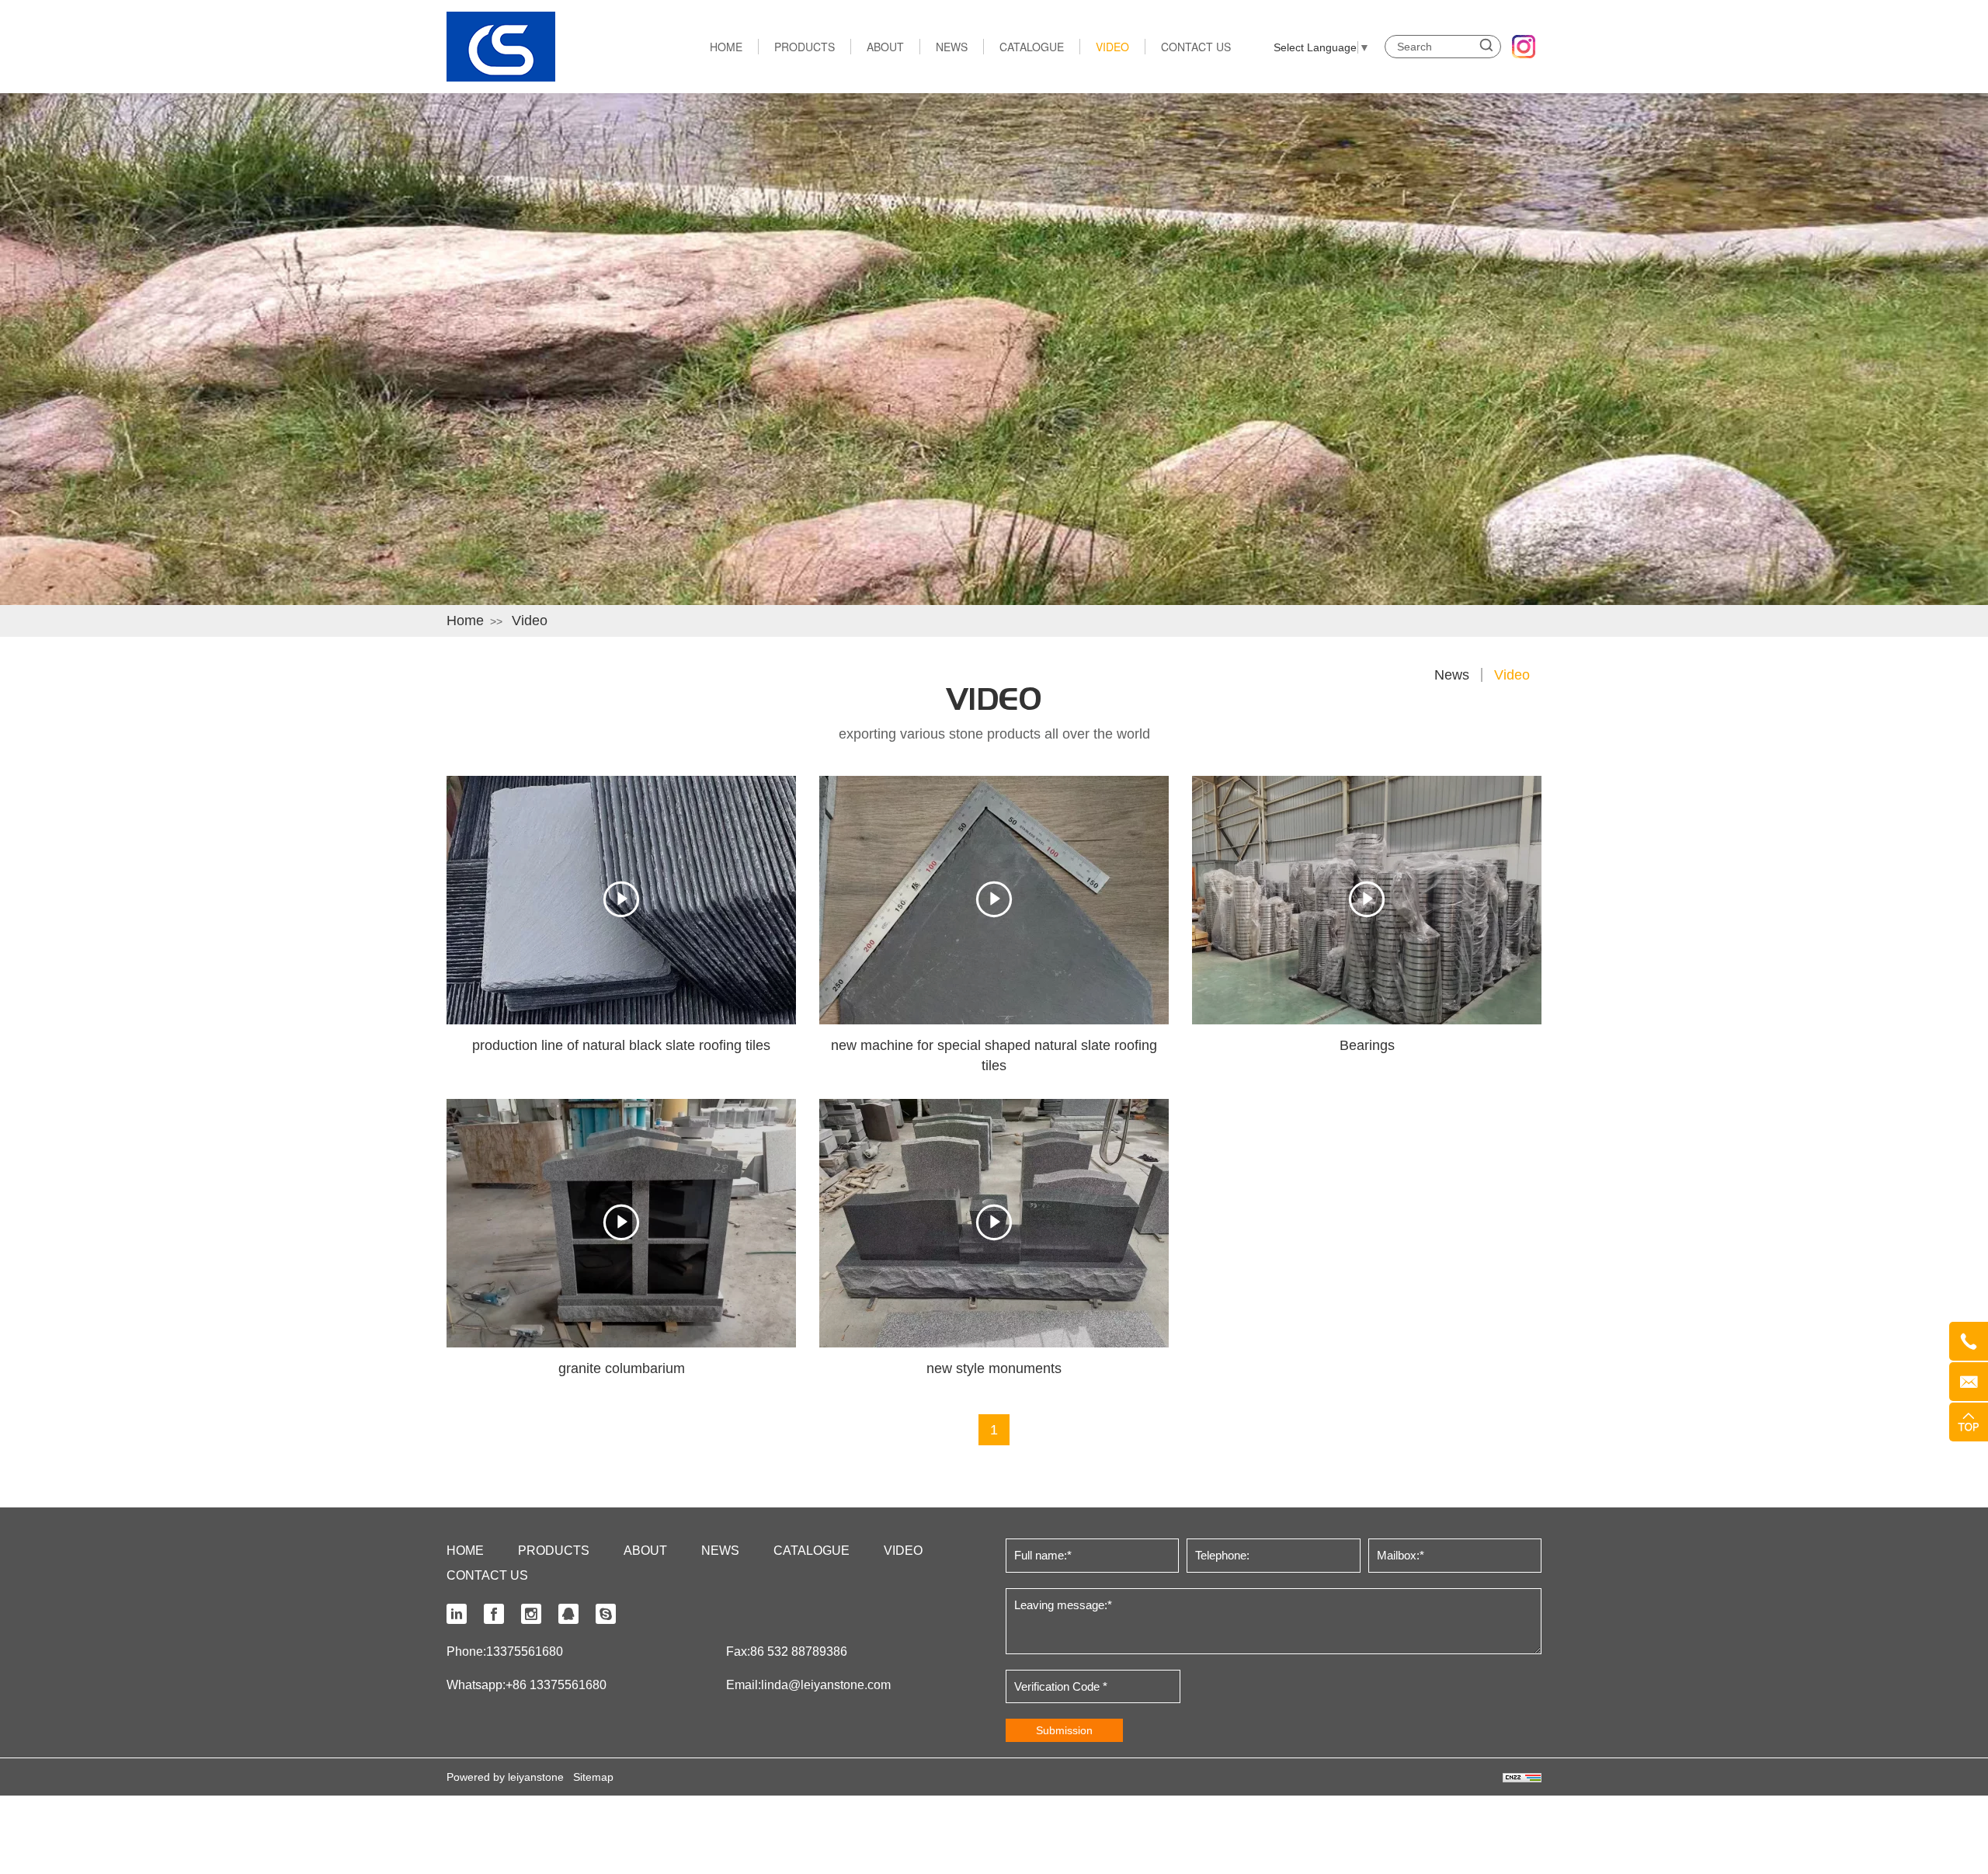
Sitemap (593, 1777)
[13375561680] (1969, 1341)
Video (530, 621)
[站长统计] (1522, 1777)
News (1452, 675)
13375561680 (525, 1651)
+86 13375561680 (556, 1685)
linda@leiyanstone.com (826, 1685)
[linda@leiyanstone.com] (1969, 1382)
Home (465, 621)
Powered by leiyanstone (505, 1777)
